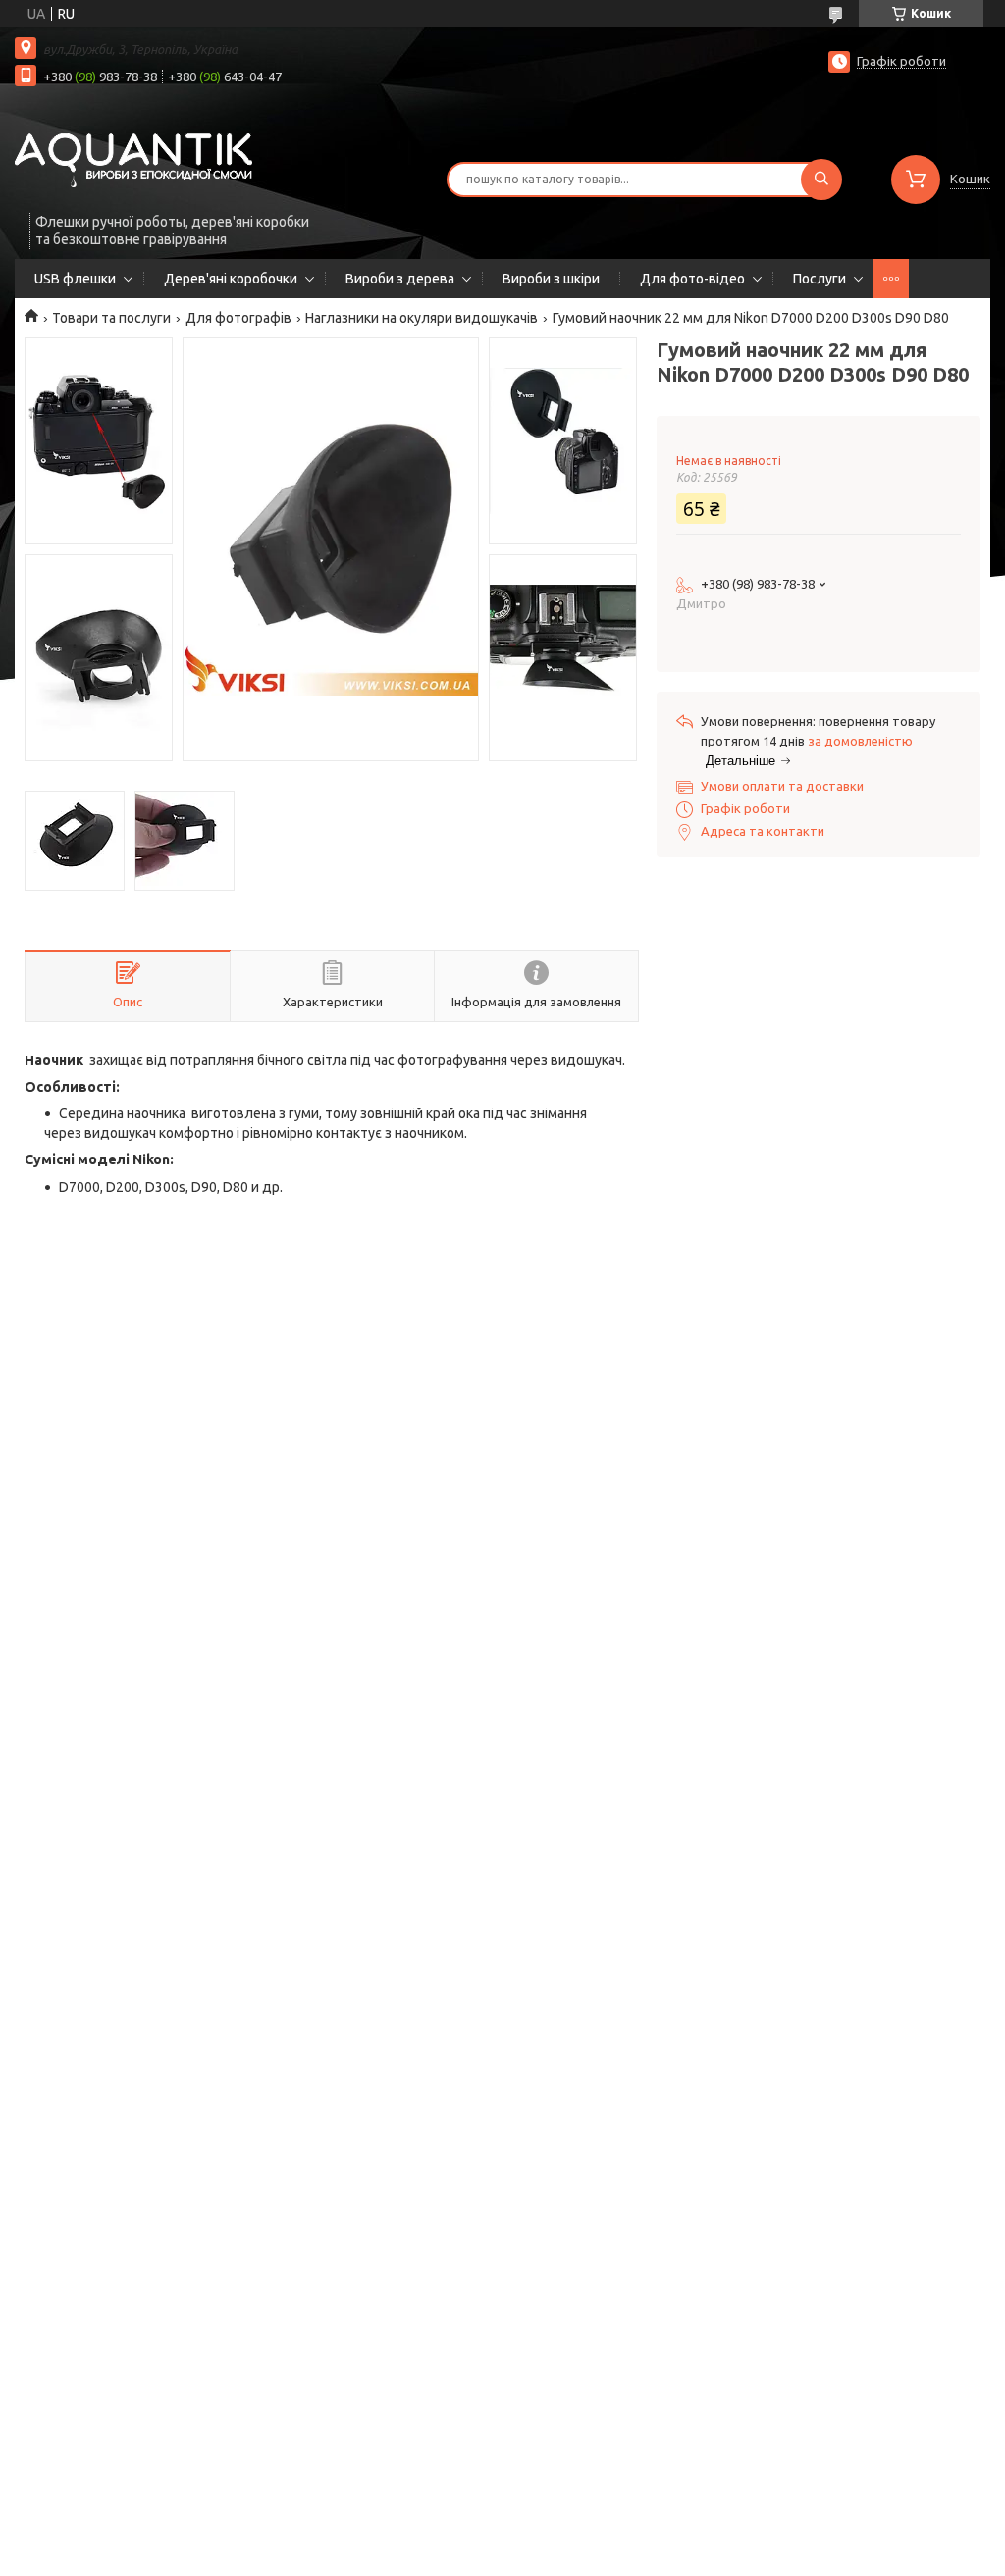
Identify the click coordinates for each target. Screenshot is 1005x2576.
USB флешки (75, 279)
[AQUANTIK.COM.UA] (133, 159)
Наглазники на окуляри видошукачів (422, 318)
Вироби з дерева (400, 279)
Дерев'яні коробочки (231, 279)
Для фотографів (238, 318)
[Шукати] (821, 180)
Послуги (820, 279)
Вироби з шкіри (551, 279)
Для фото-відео (692, 279)
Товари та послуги (111, 318)
